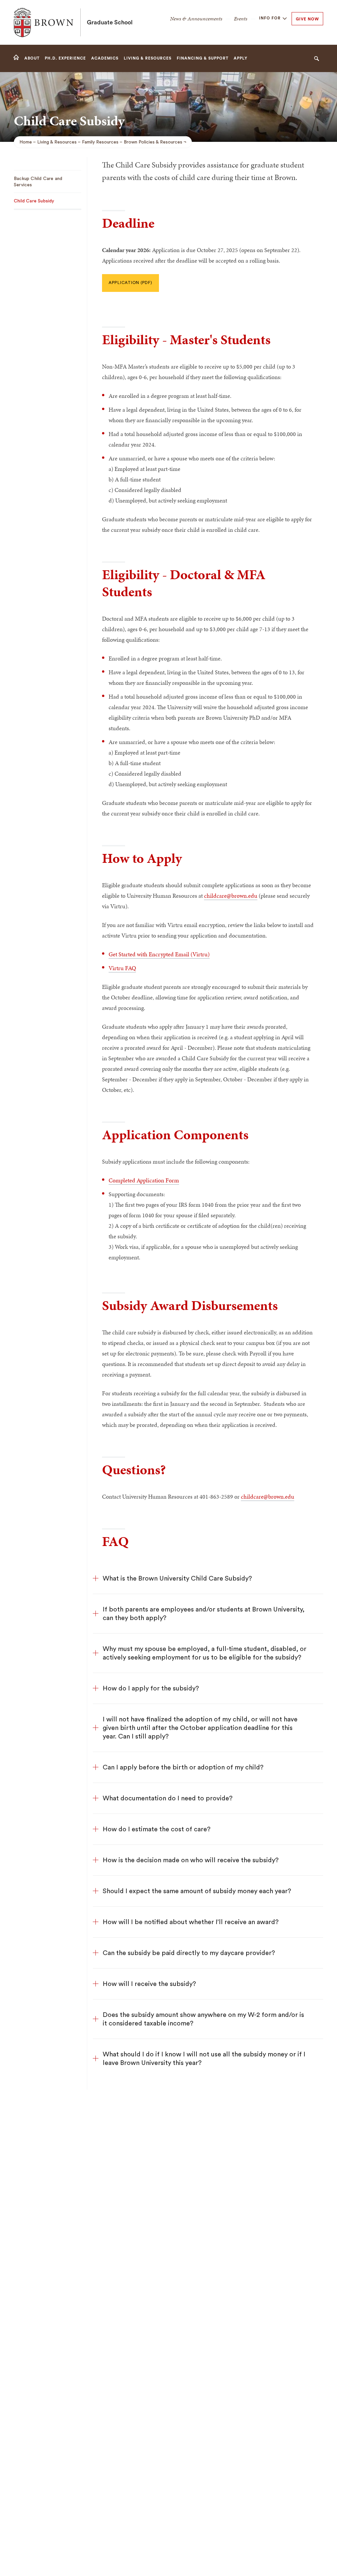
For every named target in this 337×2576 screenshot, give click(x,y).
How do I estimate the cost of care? (157, 1829)
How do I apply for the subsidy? (151, 1688)
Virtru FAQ (122, 968)
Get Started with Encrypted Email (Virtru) (159, 954)
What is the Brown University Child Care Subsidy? (177, 1579)
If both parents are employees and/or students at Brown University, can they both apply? (204, 1614)
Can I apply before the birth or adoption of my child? (183, 1767)
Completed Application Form (144, 1180)
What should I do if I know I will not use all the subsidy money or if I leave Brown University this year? (204, 2059)
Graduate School (110, 22)
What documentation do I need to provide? (168, 1798)
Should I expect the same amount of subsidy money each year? (197, 1891)
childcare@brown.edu (231, 896)
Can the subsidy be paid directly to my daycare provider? (189, 1953)
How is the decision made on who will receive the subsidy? (191, 1860)
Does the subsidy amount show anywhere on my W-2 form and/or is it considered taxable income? (203, 2019)
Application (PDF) (130, 283)
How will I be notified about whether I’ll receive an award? (191, 1922)
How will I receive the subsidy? (149, 1984)
